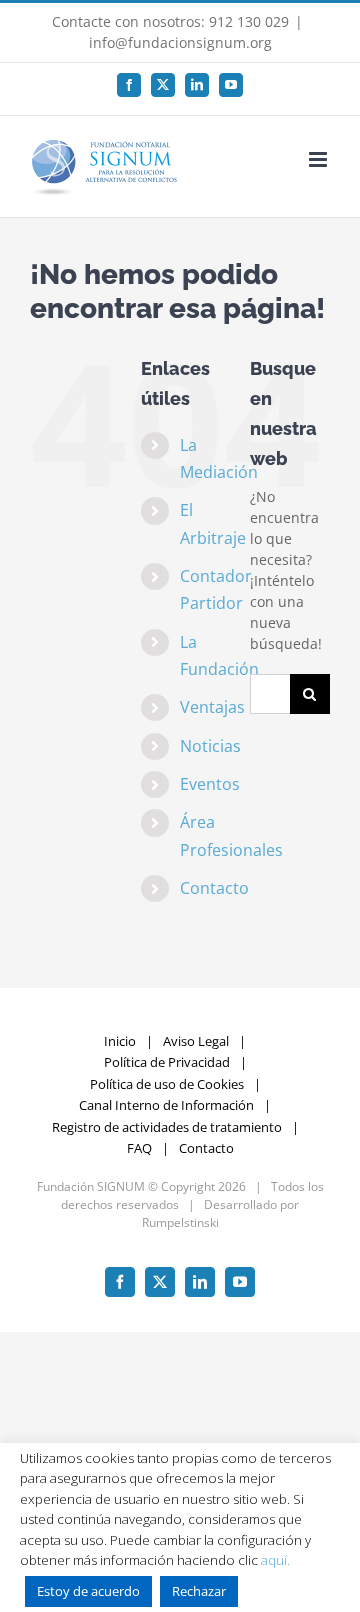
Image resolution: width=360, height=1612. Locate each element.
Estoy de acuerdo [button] (88, 1591)
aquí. (275, 1560)
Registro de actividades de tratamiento (167, 1127)
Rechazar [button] (199, 1591)
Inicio (120, 1041)
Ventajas (212, 707)
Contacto (214, 888)
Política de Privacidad (167, 1062)
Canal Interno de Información (166, 1105)
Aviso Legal (196, 1041)
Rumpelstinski (180, 1222)
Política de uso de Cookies (167, 1084)
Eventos (210, 784)
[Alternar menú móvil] (319, 159)
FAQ (139, 1148)
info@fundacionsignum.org (180, 42)
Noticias (210, 746)
